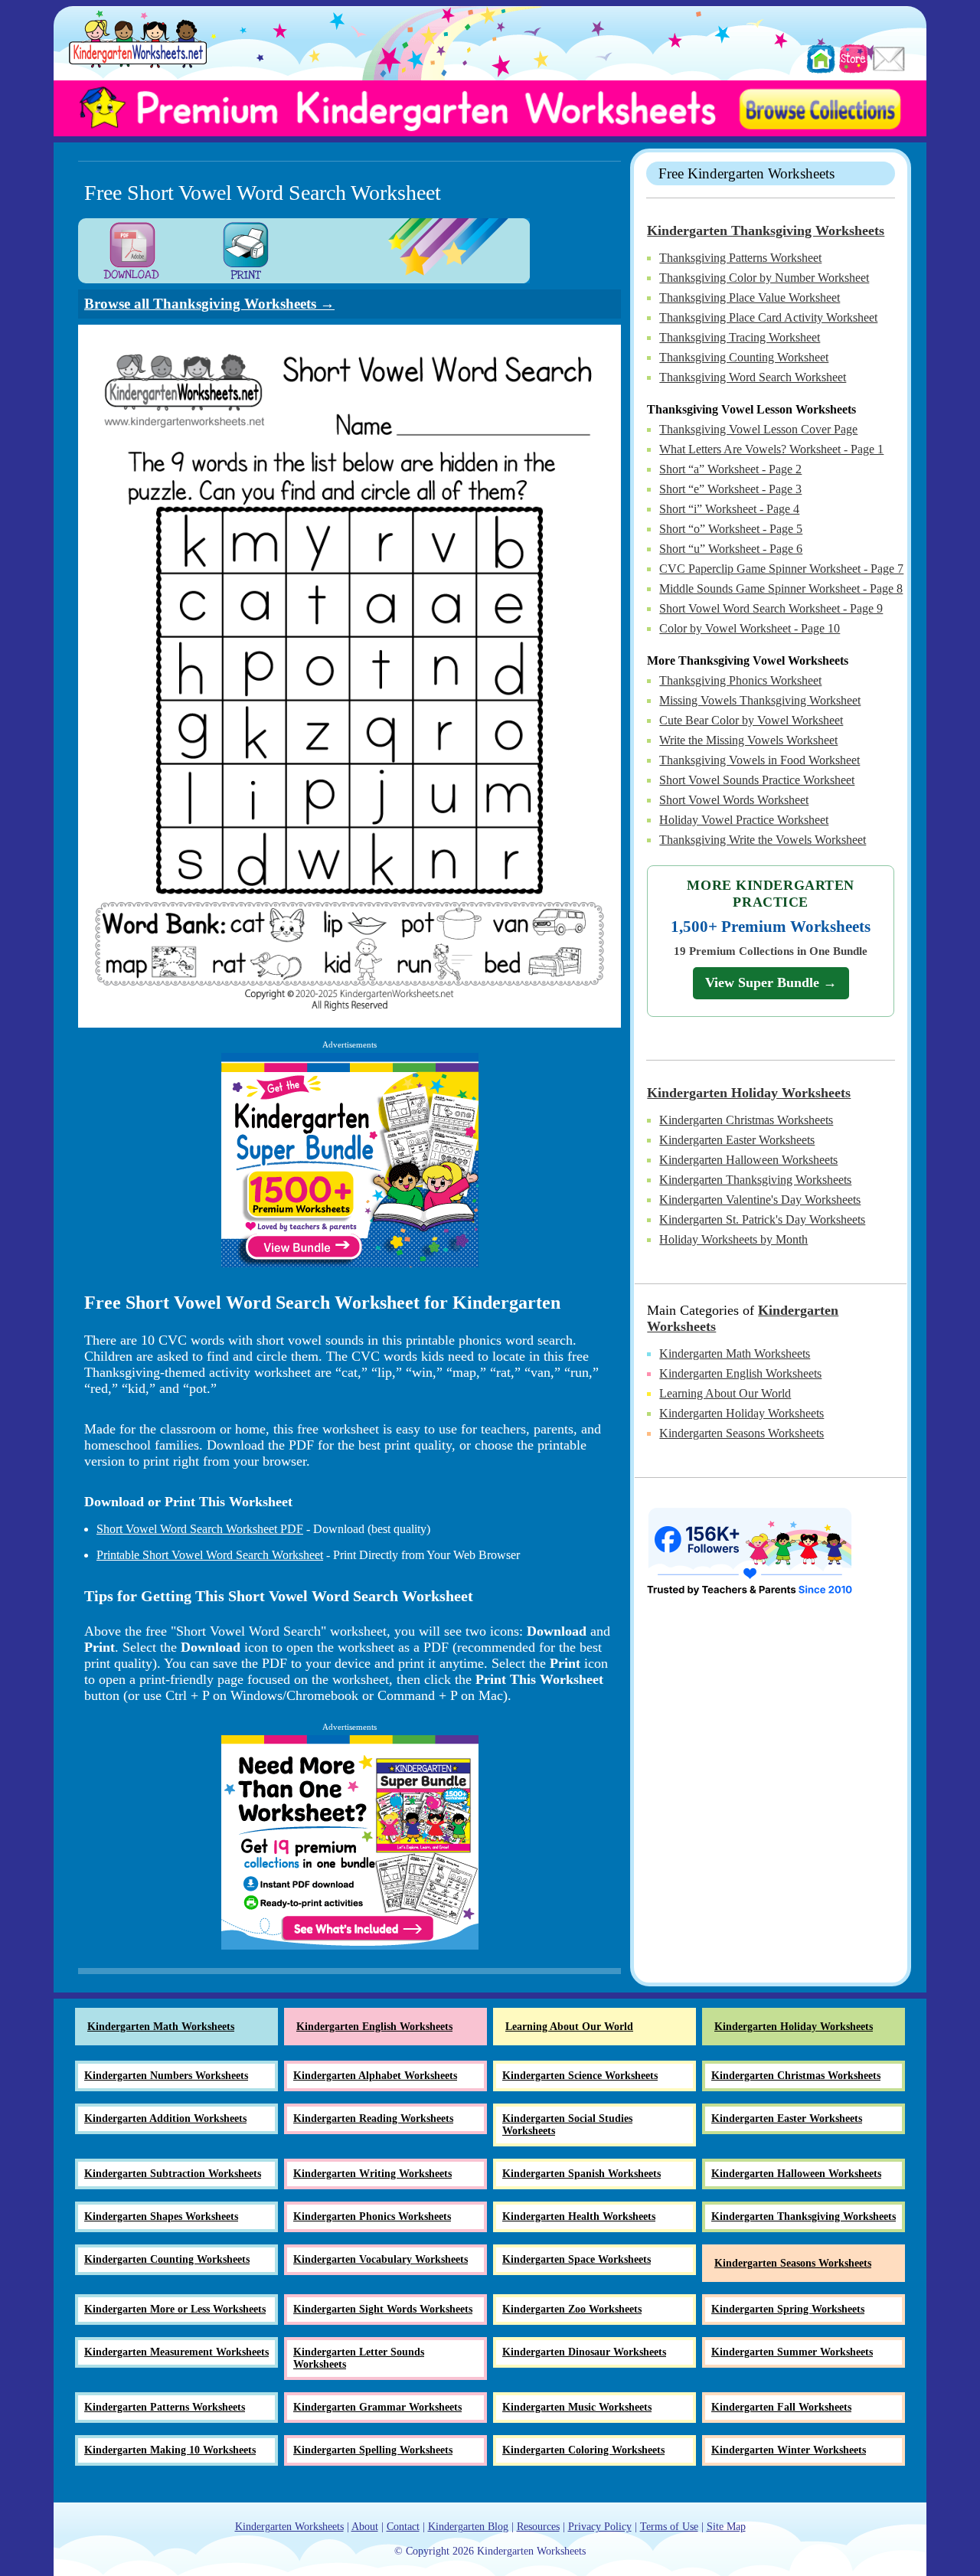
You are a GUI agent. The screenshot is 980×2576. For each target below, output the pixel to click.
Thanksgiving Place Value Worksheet (750, 297)
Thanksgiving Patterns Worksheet (740, 258)
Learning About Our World (725, 1393)
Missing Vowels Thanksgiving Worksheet (760, 700)
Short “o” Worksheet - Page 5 (731, 529)
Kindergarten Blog (468, 2527)
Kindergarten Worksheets (289, 2527)
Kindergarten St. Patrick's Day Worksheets (762, 1219)
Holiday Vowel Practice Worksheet (744, 820)
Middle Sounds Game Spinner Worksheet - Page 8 (781, 588)
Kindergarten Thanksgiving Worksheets (766, 230)
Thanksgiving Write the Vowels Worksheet (763, 840)
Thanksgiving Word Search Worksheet (753, 377)
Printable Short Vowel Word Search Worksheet (210, 1555)
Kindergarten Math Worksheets (735, 1353)
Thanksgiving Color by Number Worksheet (764, 278)
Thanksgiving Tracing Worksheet (740, 337)
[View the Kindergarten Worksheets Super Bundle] (350, 1160)
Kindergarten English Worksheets (740, 1373)
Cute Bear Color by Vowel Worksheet (751, 720)
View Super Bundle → (771, 982)
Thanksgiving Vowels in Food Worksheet (759, 760)
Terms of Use (669, 2527)
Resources (538, 2527)
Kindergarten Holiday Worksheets (749, 1093)
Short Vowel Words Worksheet (734, 800)
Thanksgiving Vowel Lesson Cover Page (758, 429)
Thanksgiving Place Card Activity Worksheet (768, 317)
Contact (403, 2527)
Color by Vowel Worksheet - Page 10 (750, 628)
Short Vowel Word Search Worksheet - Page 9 (771, 608)
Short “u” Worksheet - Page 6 (731, 549)
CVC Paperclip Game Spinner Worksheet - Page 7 (781, 569)
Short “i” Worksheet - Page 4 (729, 509)
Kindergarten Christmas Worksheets (746, 1120)
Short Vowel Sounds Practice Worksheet (757, 780)
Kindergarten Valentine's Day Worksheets (760, 1200)
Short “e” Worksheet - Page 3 (730, 489)
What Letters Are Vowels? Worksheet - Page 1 (771, 449)
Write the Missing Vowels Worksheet (748, 740)
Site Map (726, 2527)
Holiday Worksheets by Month (733, 1239)
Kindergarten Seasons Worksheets (742, 1433)
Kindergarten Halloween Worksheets (748, 1160)
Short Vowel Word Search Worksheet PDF (200, 1529)
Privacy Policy (600, 2527)
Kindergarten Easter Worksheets (737, 1140)
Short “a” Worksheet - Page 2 (730, 469)
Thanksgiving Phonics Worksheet (740, 680)
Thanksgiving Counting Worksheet (744, 357)
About (365, 2527)
